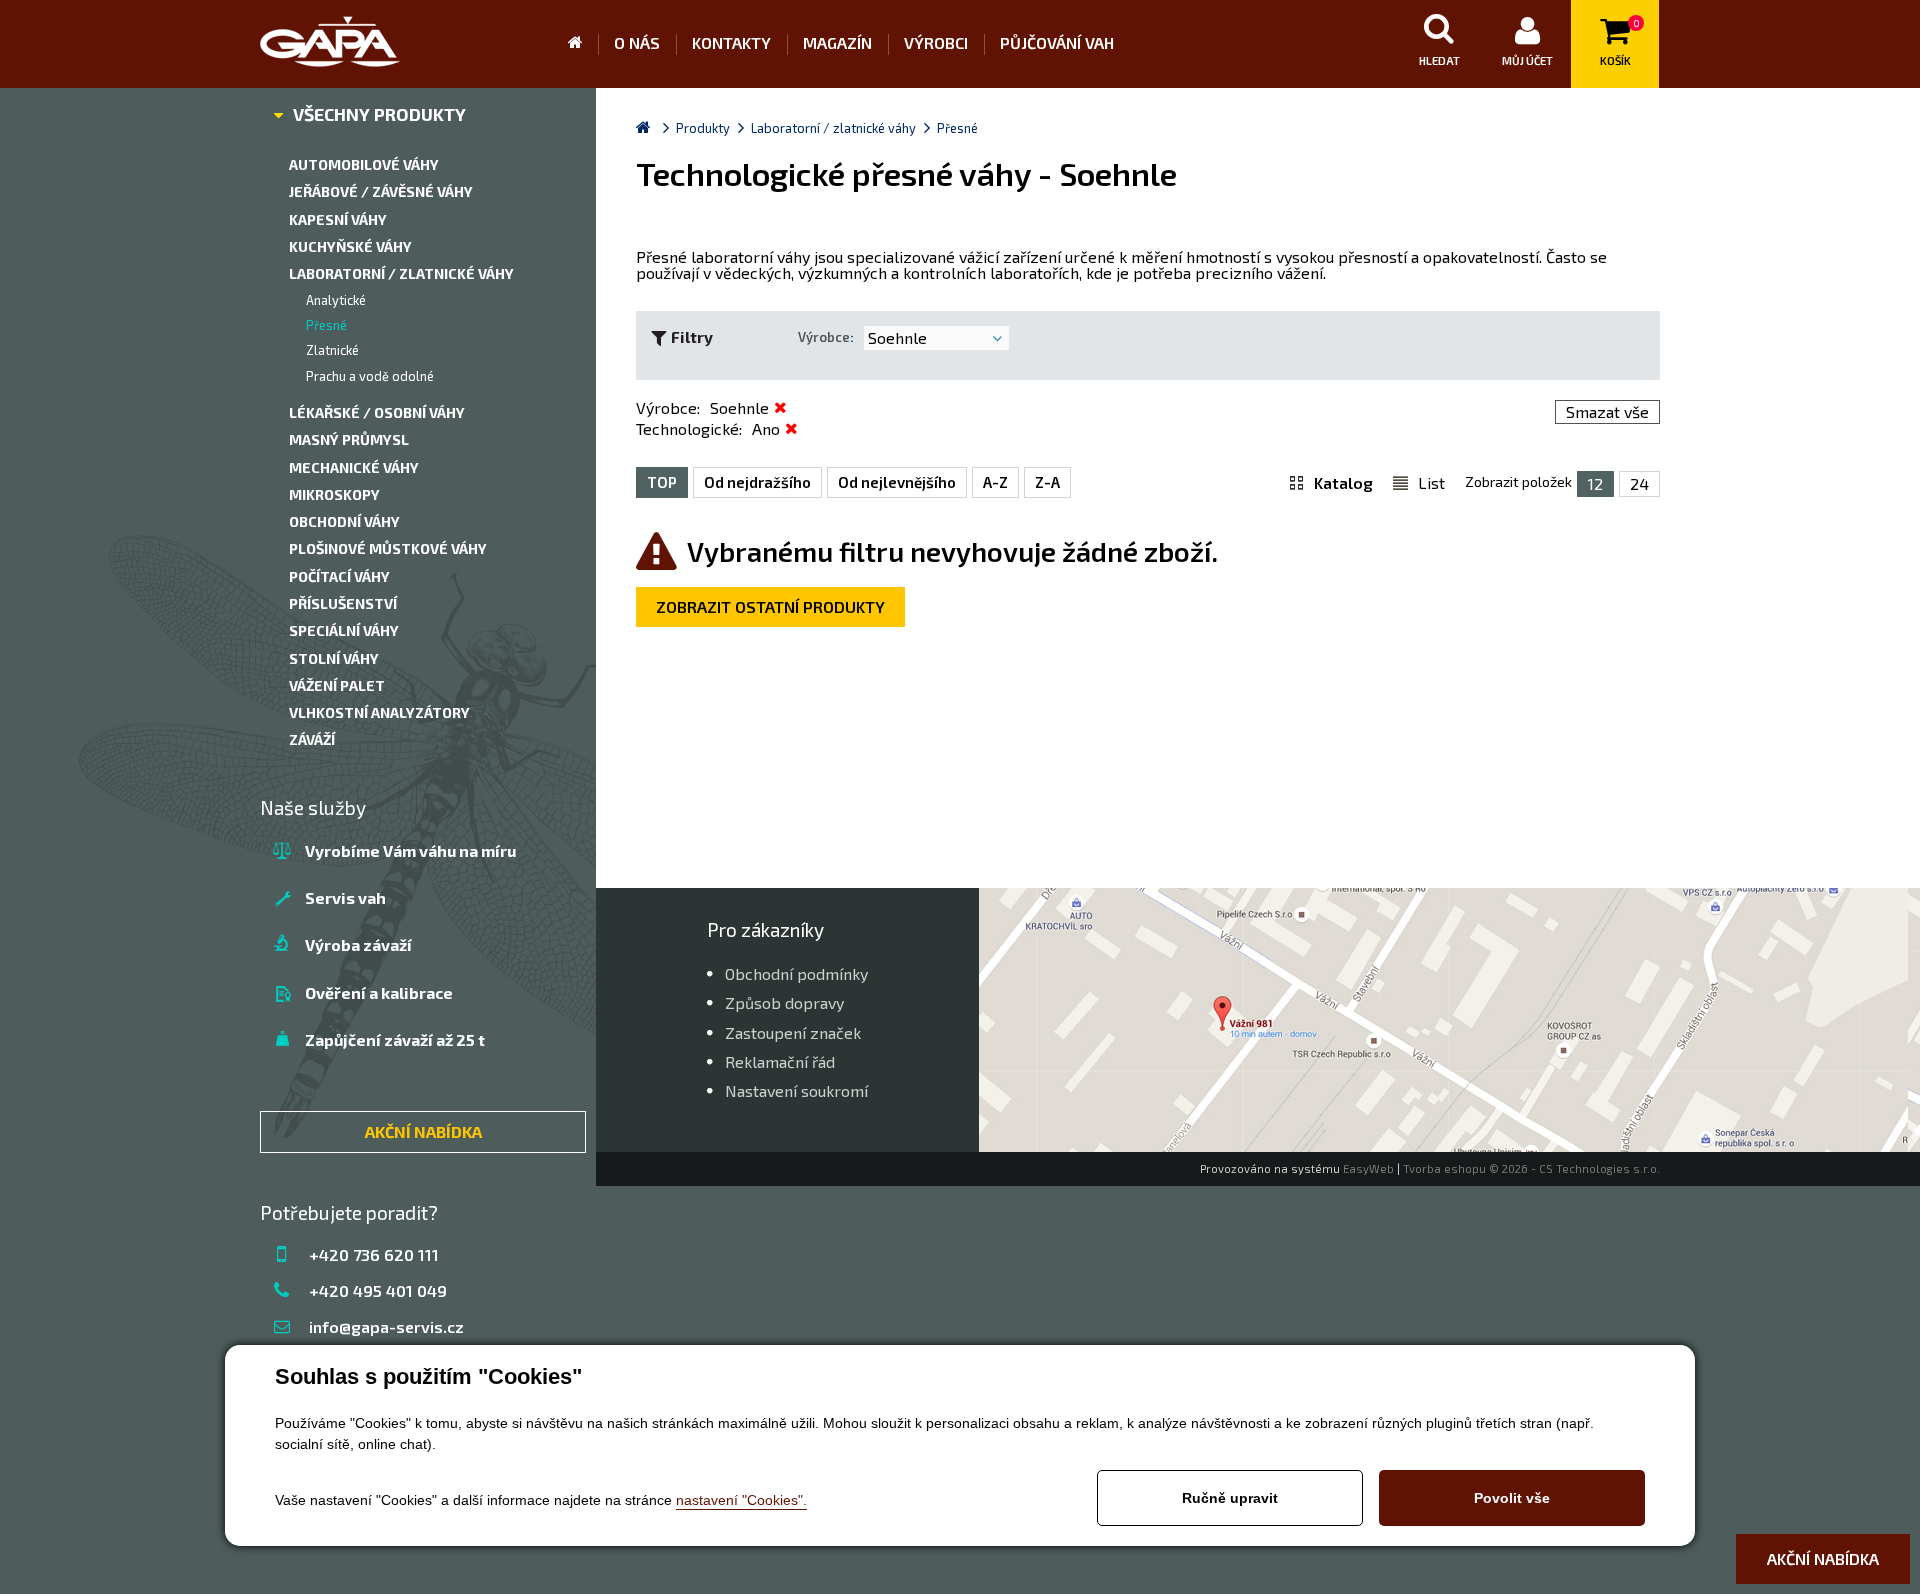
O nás (637, 42)
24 (1639, 483)
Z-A (1047, 482)
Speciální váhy (344, 630)
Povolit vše (1512, 1498)
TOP (662, 482)
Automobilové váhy (364, 164)
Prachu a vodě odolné (370, 376)
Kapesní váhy (338, 219)
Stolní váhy (334, 658)
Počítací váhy (339, 576)
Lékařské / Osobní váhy (377, 412)
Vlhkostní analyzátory (379, 712)
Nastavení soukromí (796, 1090)
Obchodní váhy (344, 521)
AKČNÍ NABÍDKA (423, 1131)
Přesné (326, 325)
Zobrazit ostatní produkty (770, 606)
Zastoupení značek (793, 1032)
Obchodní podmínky (796, 973)
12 (1595, 483)
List (1431, 482)
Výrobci (936, 42)
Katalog (1343, 482)
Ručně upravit (1230, 1498)
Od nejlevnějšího (897, 482)
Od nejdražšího (757, 482)
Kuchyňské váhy (350, 246)
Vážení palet (337, 685)
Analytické (336, 300)
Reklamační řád (780, 1061)
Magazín (837, 42)
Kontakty (731, 42)
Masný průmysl (349, 439)
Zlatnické (332, 350)
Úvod (583, 44)
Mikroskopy (334, 494)
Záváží (312, 739)
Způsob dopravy (784, 1002)
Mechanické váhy (354, 467)
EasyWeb (1368, 1168)
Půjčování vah (1057, 42)
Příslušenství (343, 603)
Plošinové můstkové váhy (388, 548)
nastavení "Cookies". (741, 1500)
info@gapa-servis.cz (386, 1326)
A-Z (995, 482)
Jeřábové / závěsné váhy (381, 191)
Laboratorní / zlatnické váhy (401, 273)
